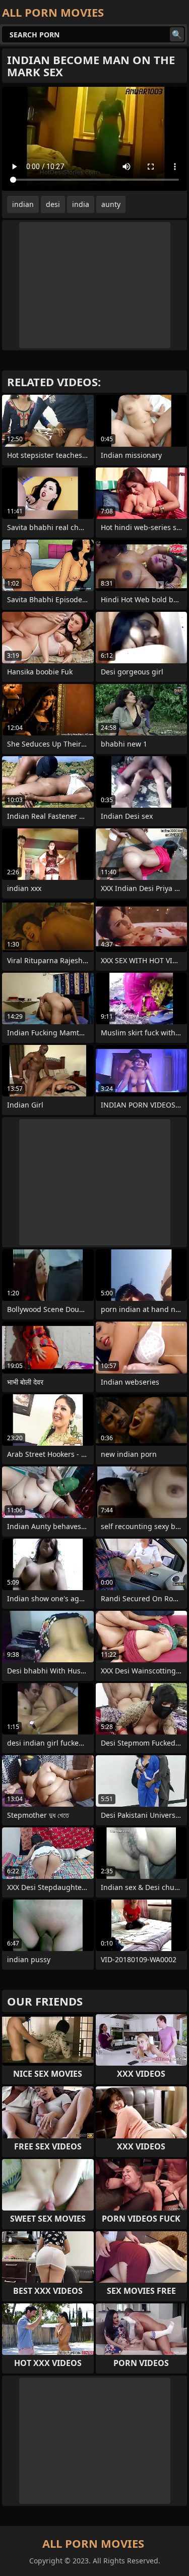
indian (23, 204)
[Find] (177, 34)
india (81, 204)
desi (53, 204)
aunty (111, 204)
